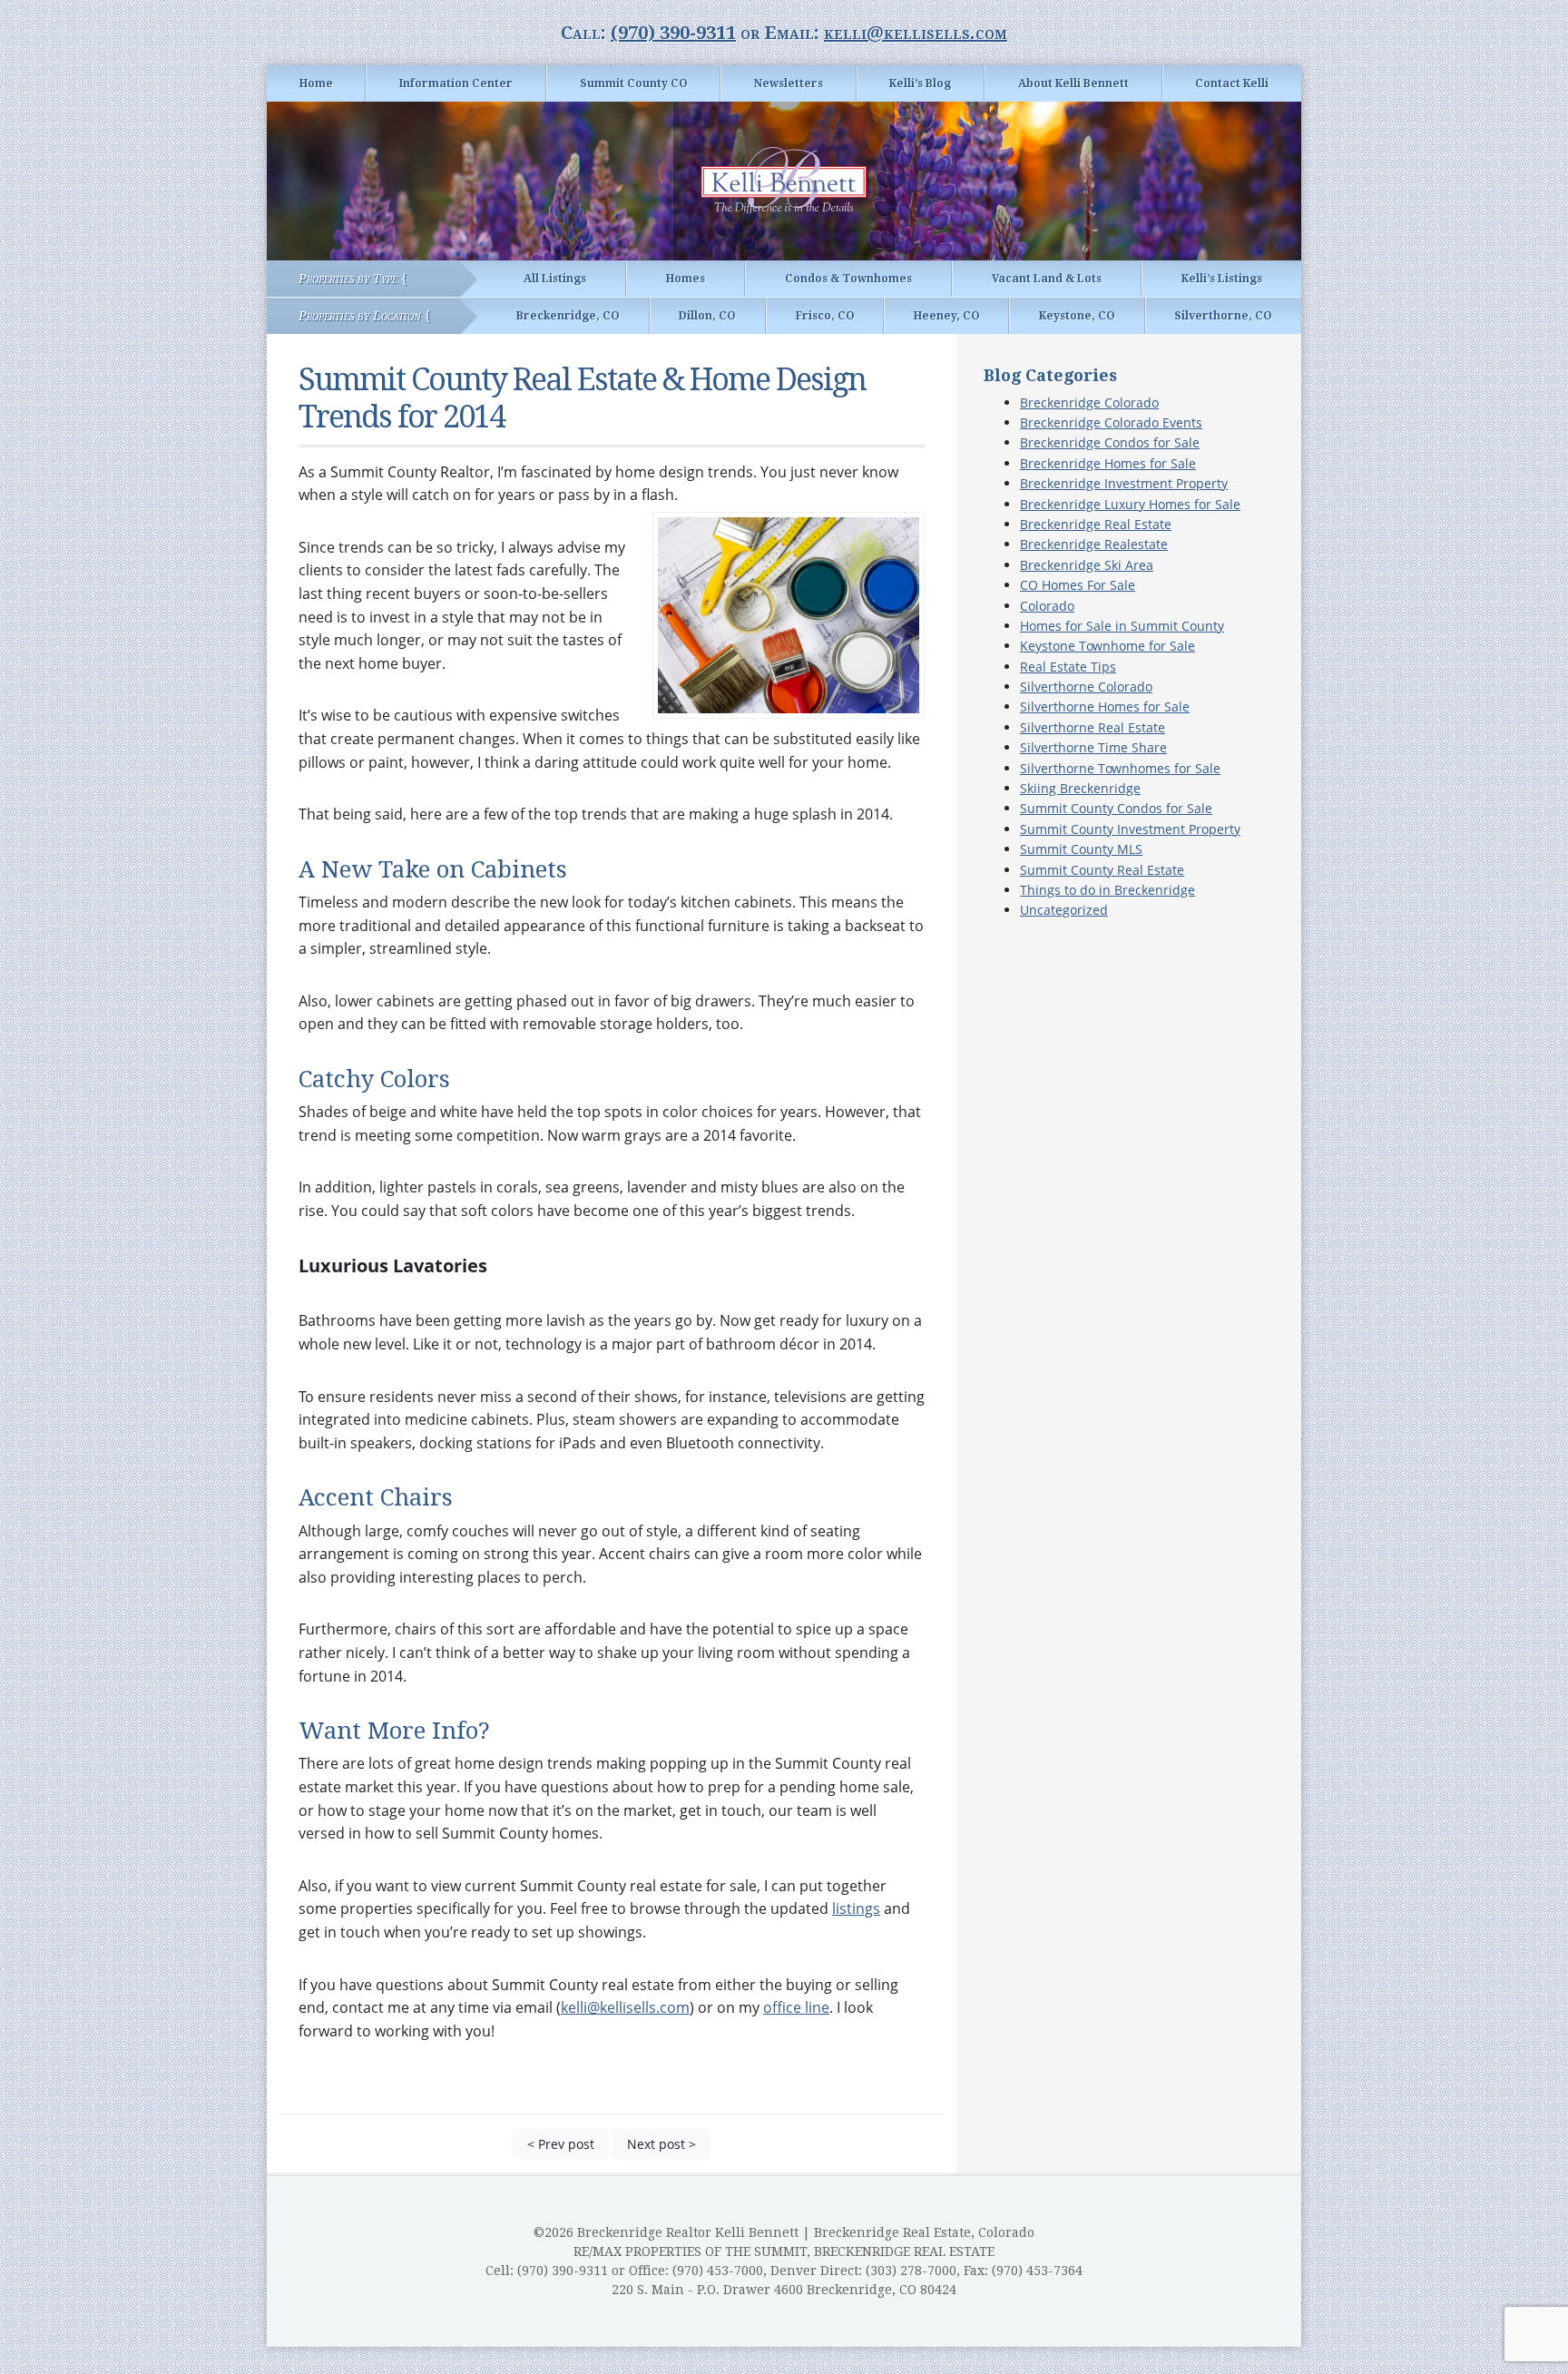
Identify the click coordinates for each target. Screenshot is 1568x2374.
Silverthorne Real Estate (1093, 727)
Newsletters (789, 83)
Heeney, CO (947, 316)
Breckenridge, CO (568, 316)
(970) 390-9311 (673, 33)
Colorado (1047, 606)
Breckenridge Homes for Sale (1108, 463)
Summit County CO (634, 83)
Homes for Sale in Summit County (1122, 626)
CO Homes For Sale (1078, 585)
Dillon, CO (707, 316)
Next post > (661, 2144)
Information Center (456, 83)
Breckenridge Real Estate (1096, 524)
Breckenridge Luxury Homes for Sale (1130, 504)
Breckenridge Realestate (1094, 544)
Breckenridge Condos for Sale (1110, 442)
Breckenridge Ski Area (1087, 565)
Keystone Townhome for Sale (1107, 646)
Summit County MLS (1081, 849)
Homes (686, 279)
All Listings (555, 279)
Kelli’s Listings (1222, 279)
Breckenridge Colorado (1089, 402)
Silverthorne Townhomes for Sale (1120, 768)
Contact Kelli (1232, 83)
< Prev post (561, 2144)
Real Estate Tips (1068, 667)
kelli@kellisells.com (916, 33)
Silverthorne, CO (1223, 316)
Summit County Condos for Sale (1116, 808)
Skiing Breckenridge (1080, 788)
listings (856, 1908)
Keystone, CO (1077, 316)
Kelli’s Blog (920, 83)
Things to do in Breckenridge (1107, 890)
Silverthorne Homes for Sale (1105, 706)
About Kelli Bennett (1073, 83)
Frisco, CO (825, 316)
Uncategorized (1064, 910)
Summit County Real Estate (1102, 870)
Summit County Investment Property (1130, 829)
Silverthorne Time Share (1093, 747)
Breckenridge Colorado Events (1111, 422)
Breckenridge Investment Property (1124, 483)
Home (316, 83)
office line (796, 2007)
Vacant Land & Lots (1047, 279)
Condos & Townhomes (848, 279)
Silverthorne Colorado (1086, 687)
